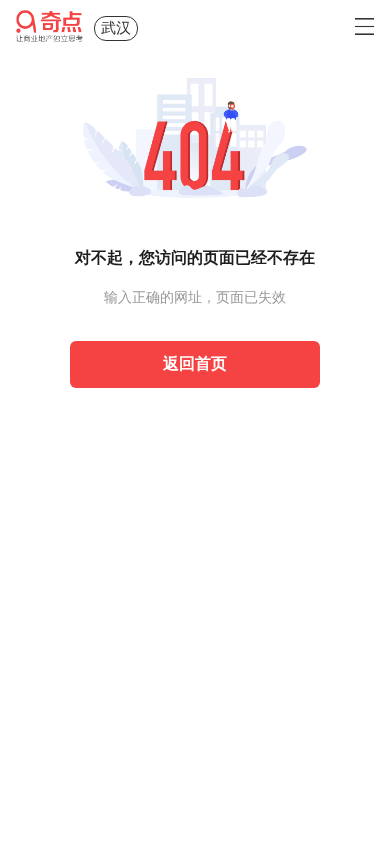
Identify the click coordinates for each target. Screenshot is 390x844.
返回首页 (195, 363)
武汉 (116, 28)
